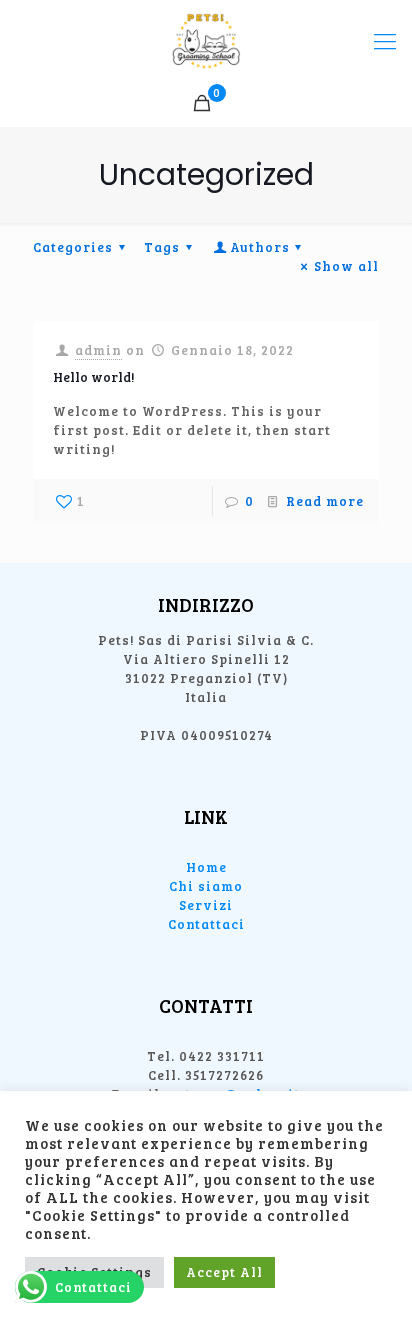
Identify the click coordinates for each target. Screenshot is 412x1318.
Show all (346, 266)
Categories (73, 247)
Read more (325, 501)
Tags (162, 247)
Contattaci (206, 924)
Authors (260, 247)
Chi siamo (206, 886)
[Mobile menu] (385, 40)
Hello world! (93, 377)
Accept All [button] (224, 1272)
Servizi (206, 905)
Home (206, 867)
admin (98, 350)
